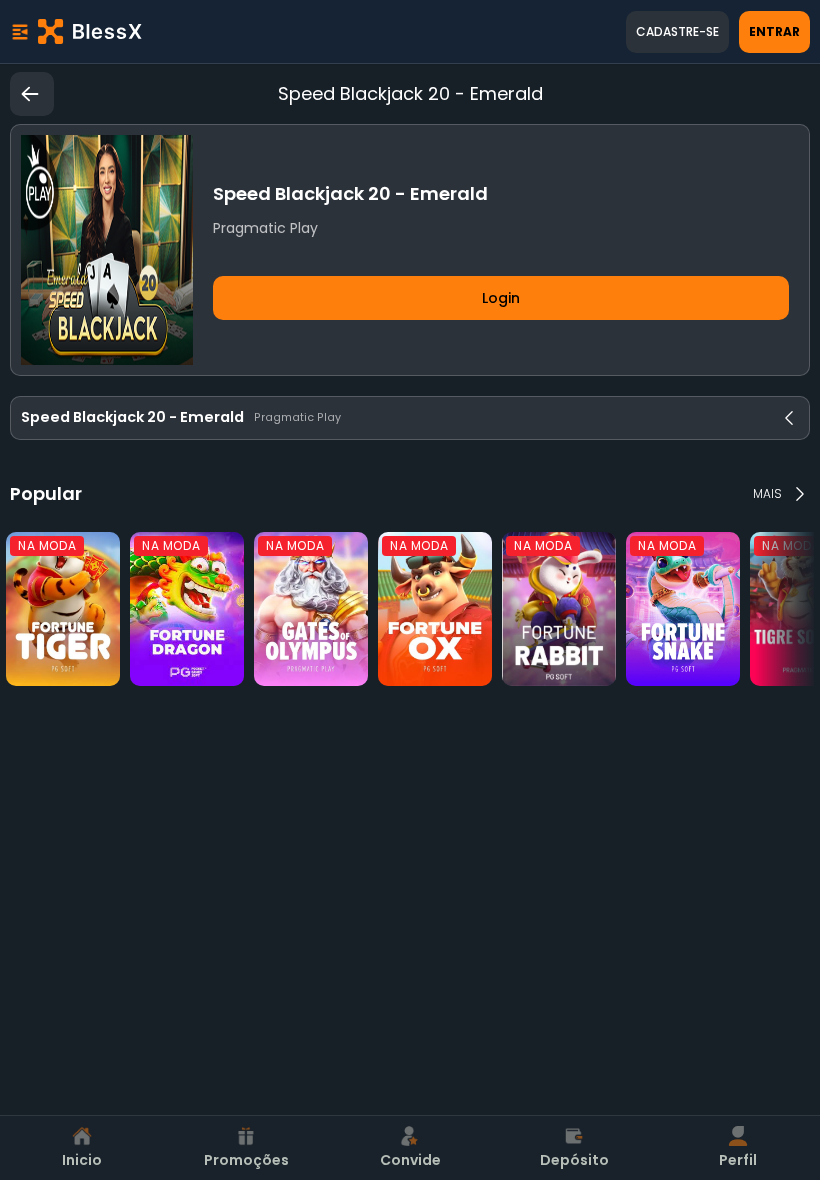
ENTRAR (774, 31)
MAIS (767, 493)
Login (501, 298)
